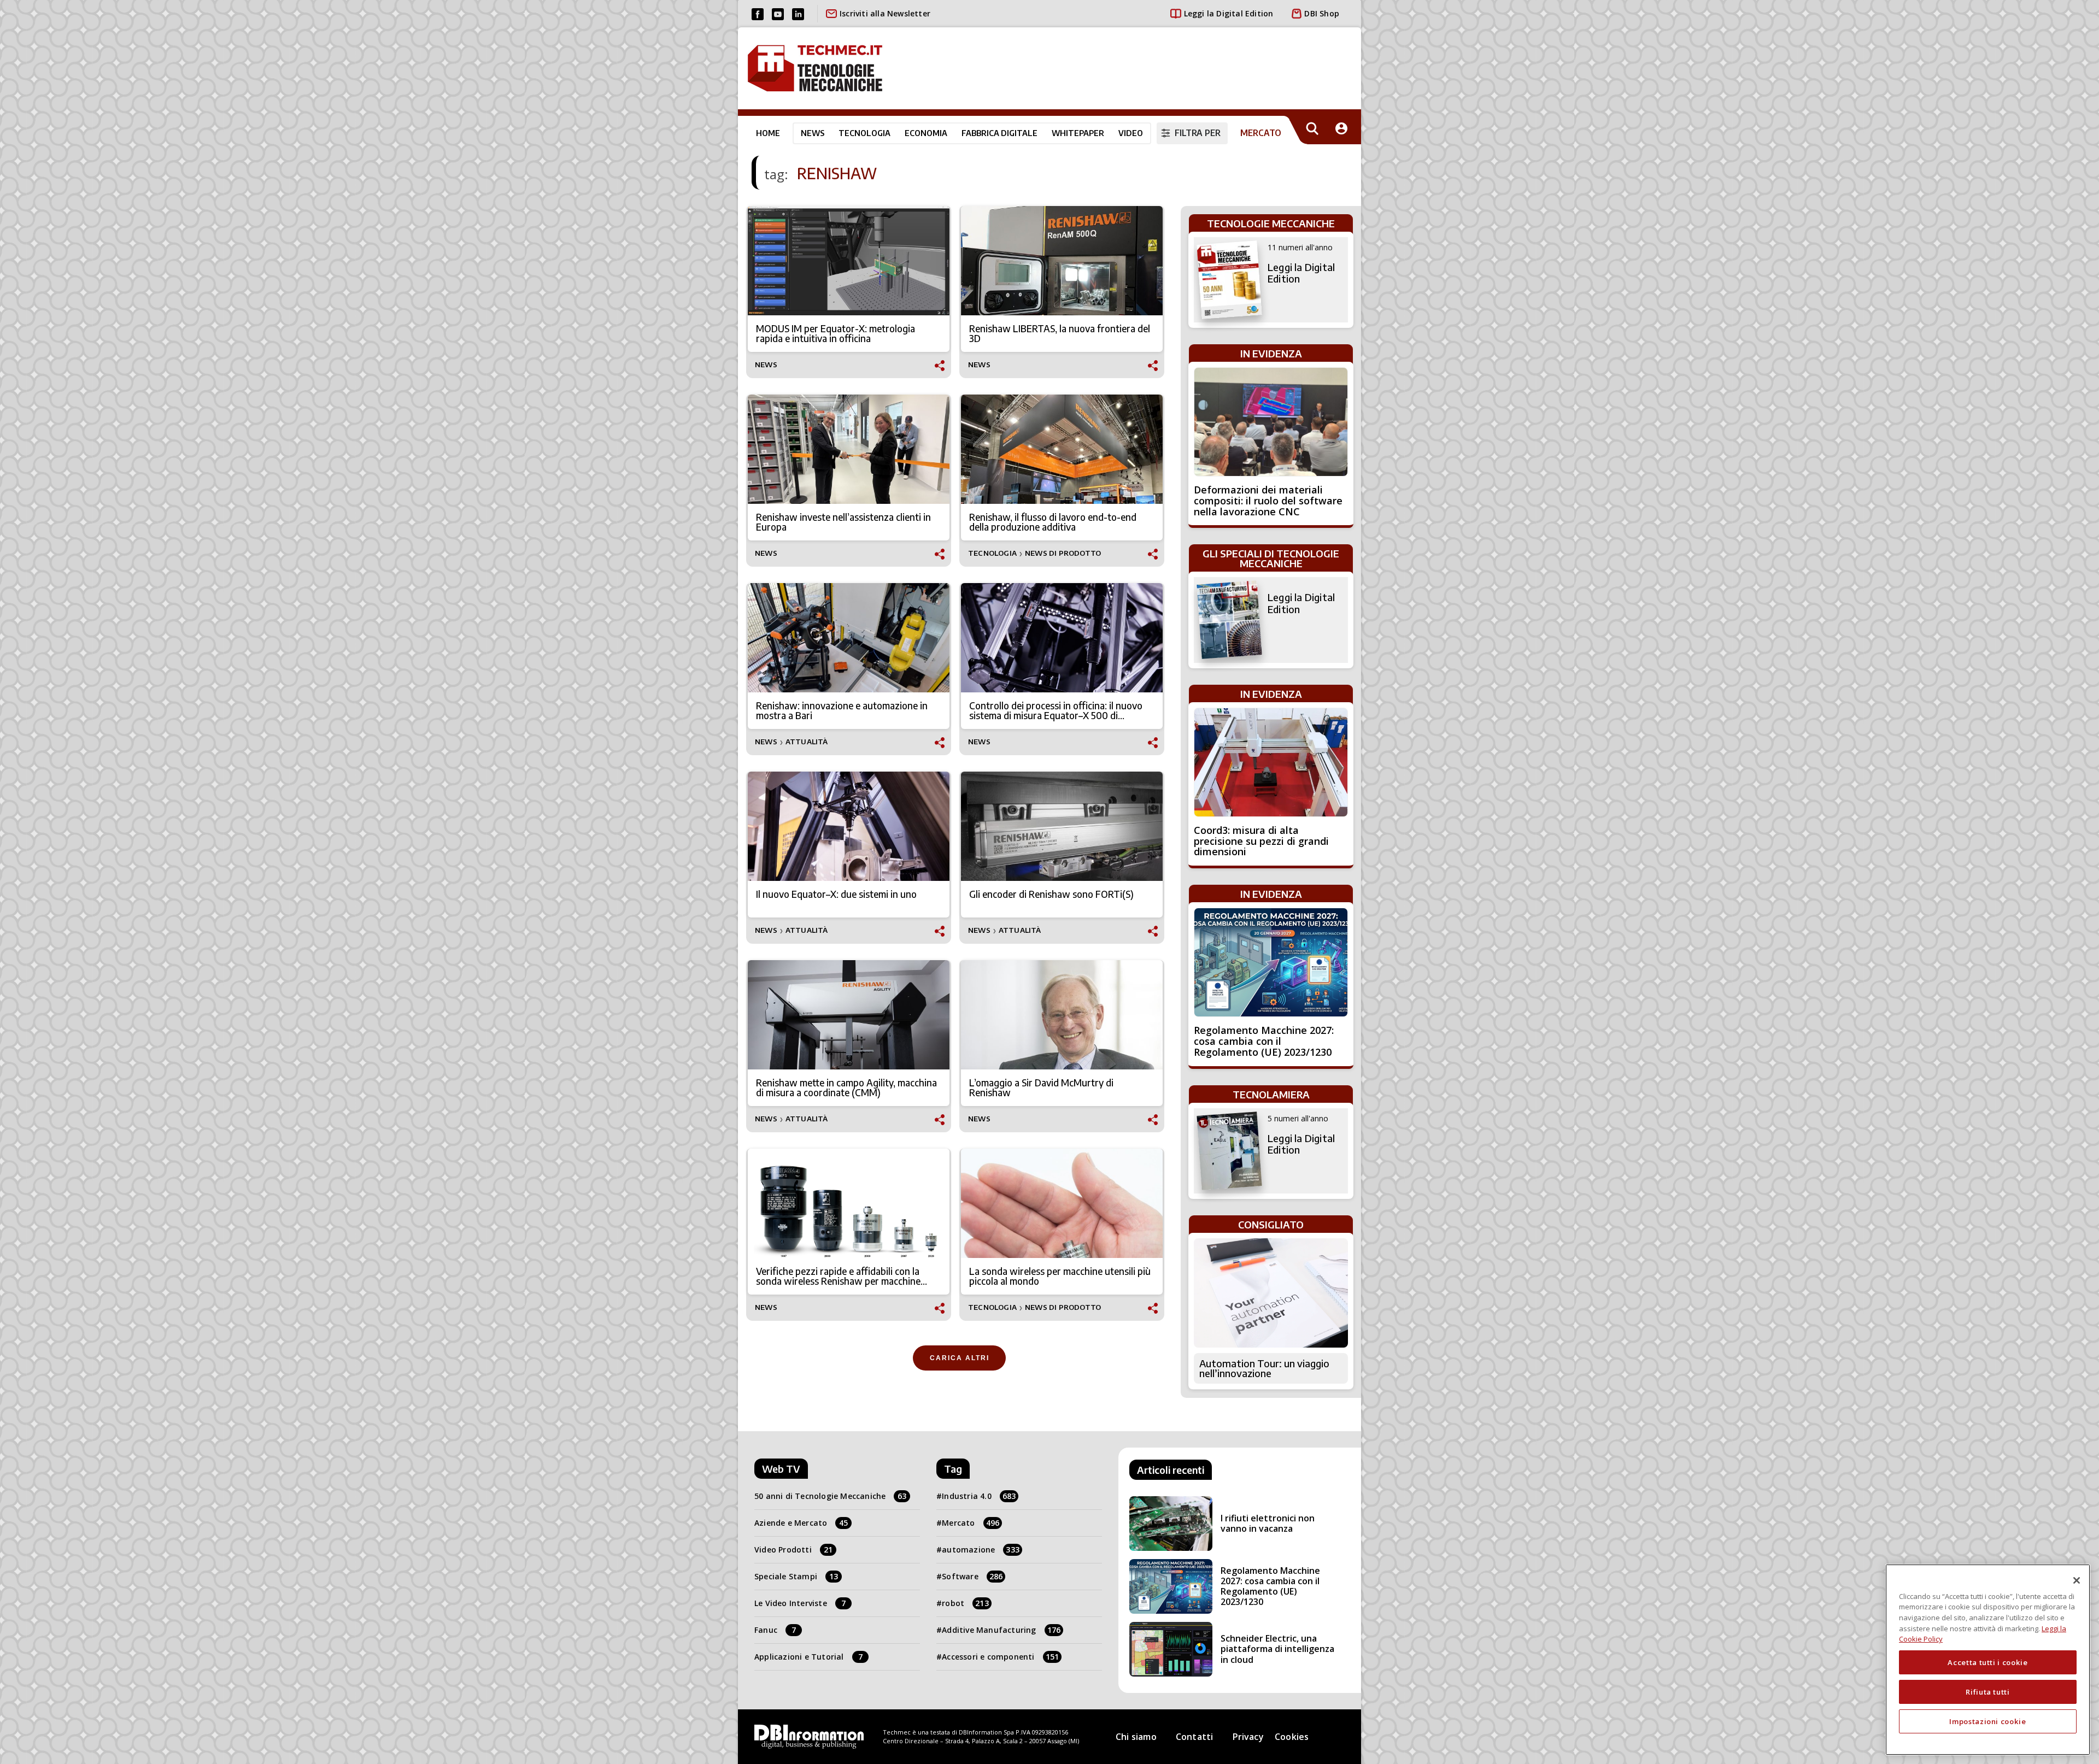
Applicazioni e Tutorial (808, 1657)
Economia (926, 133)
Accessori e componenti (1000, 1657)
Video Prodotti (793, 1550)
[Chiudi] (2077, 1580)
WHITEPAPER (1078, 133)
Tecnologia (864, 133)
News (813, 133)
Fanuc (775, 1630)
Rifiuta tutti (1988, 1692)
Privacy (1248, 1737)
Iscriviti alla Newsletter (885, 13)
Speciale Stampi (796, 1576)
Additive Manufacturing (1001, 1630)
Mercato (971, 1523)
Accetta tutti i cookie (1987, 1662)
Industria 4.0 (979, 1496)
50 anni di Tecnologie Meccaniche (831, 1496)
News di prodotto (1063, 553)
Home (768, 133)
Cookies (1292, 1737)
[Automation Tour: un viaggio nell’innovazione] (1271, 1293)
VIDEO (1131, 133)
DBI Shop (1322, 13)
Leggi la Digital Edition (1229, 13)
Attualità (807, 742)
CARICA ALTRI (960, 1358)
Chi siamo (1136, 1737)
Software (972, 1576)
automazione (981, 1550)
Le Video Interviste (800, 1603)
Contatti (1195, 1737)
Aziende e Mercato (801, 1523)
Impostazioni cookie (1987, 1721)
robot (965, 1603)
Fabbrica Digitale (999, 133)
